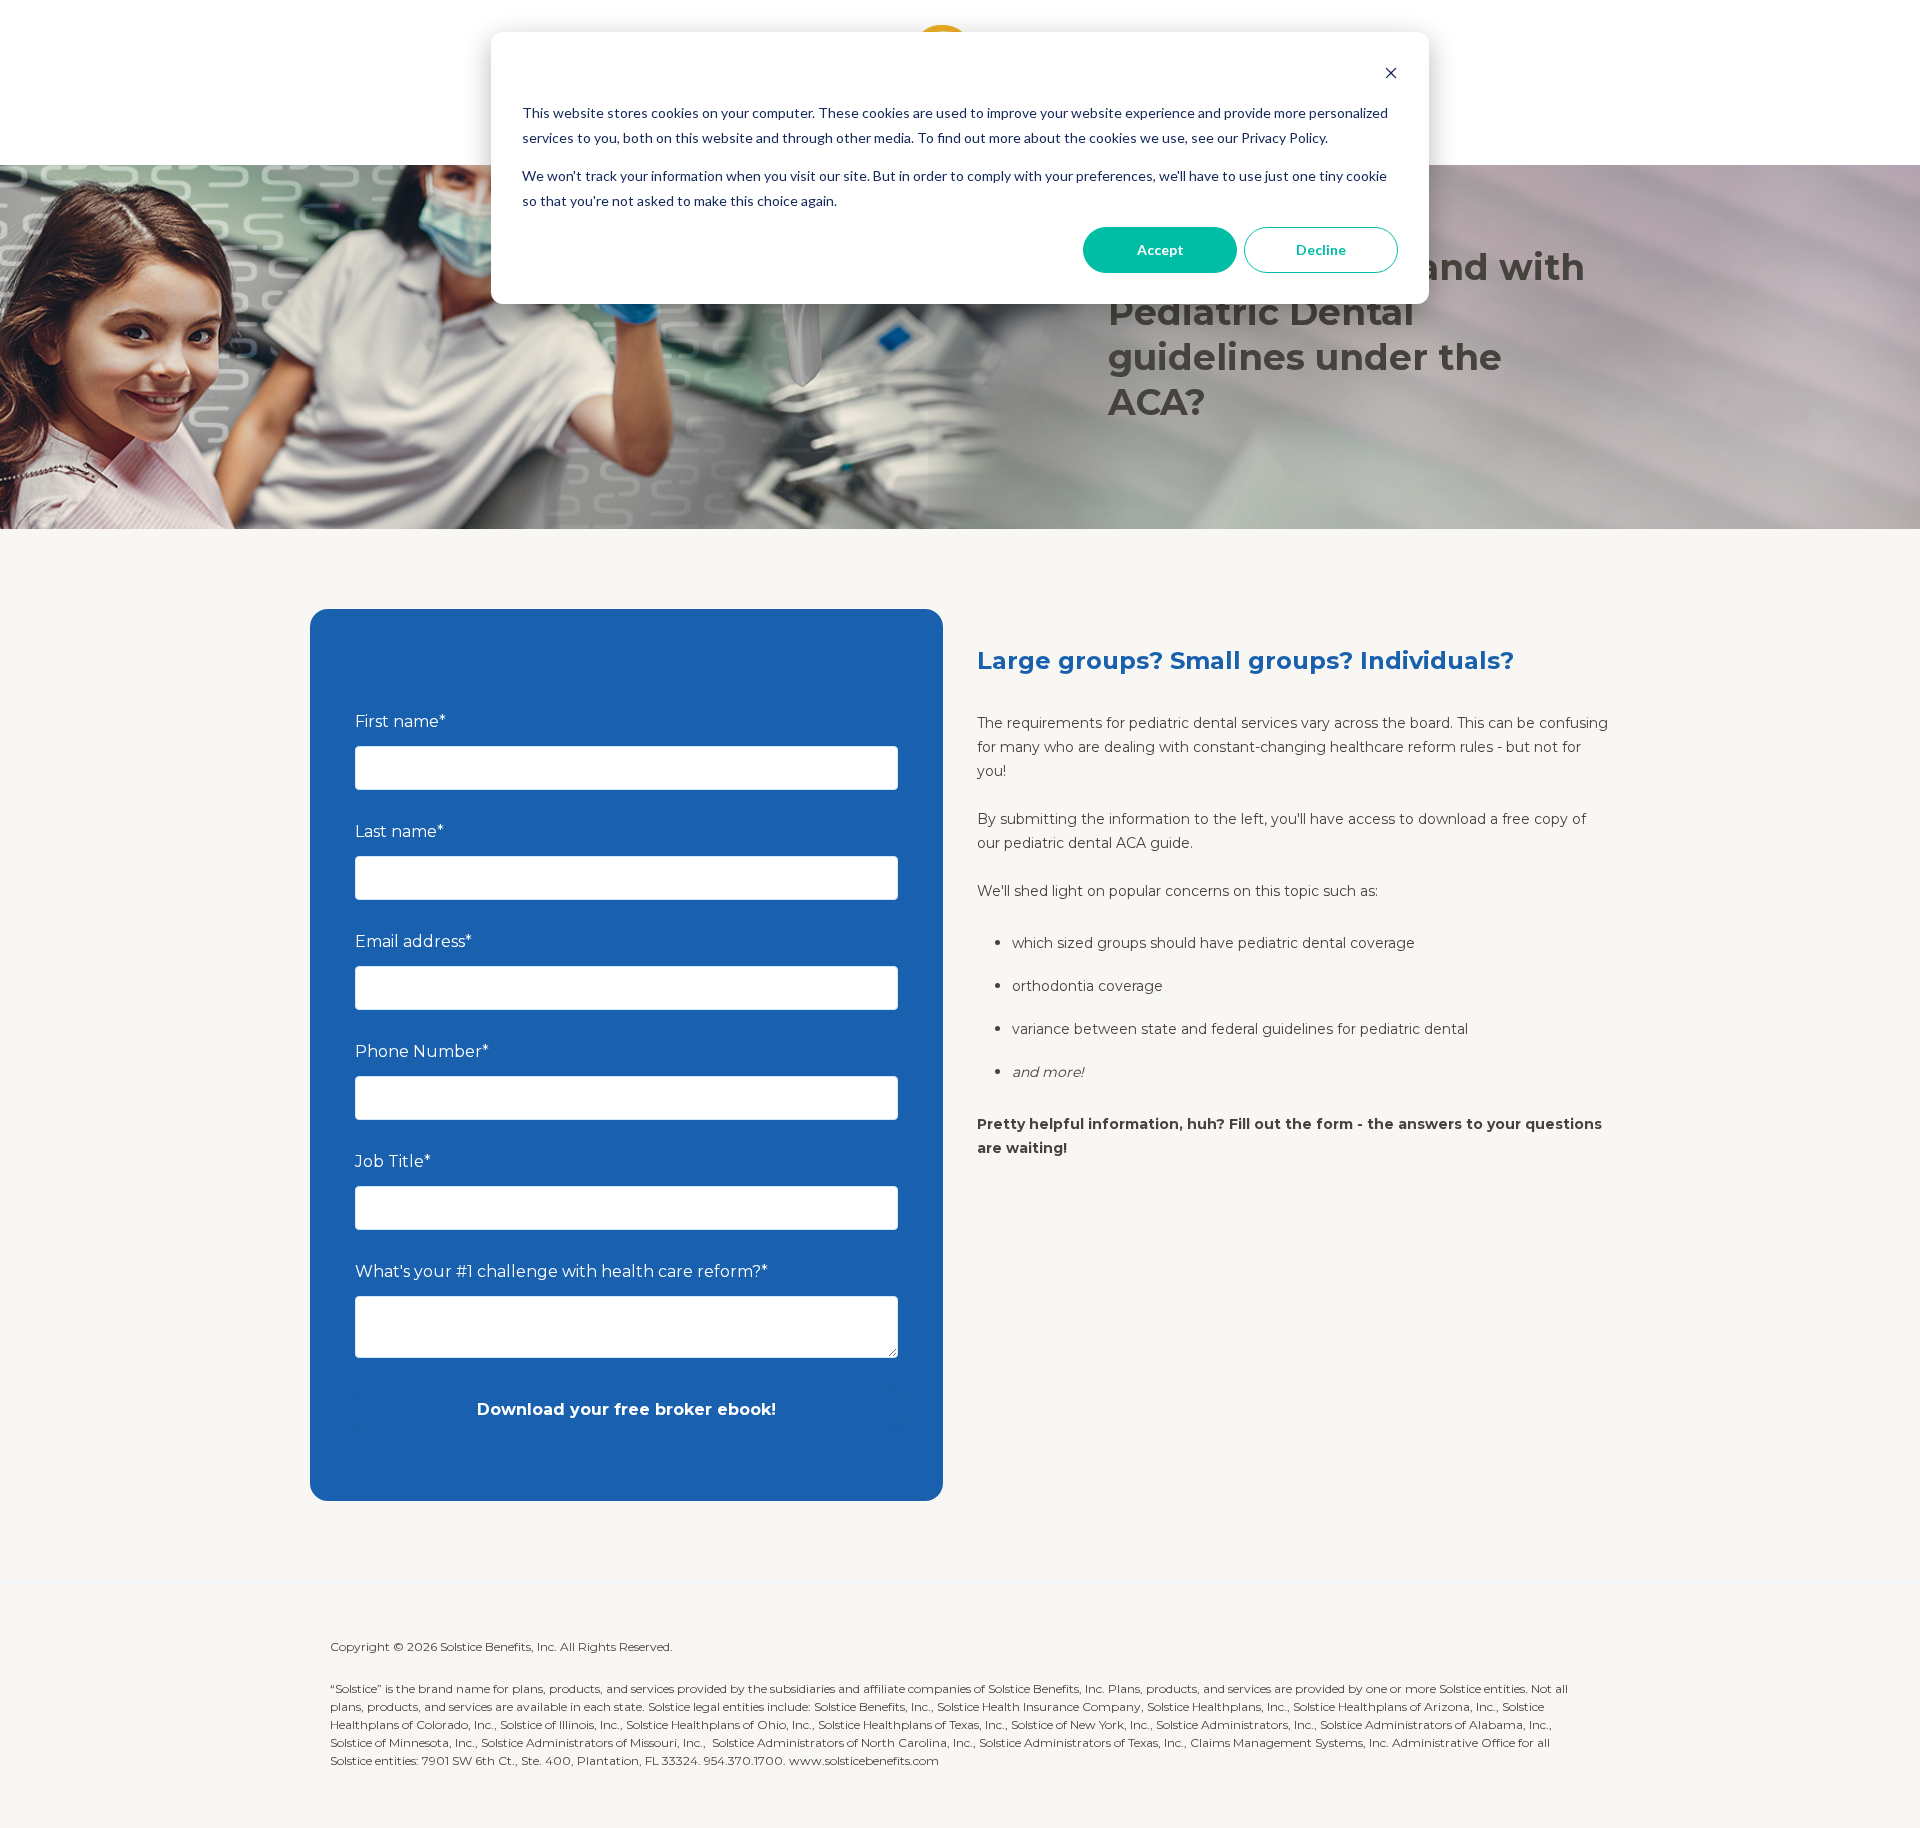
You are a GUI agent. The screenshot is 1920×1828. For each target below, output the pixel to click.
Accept (1160, 249)
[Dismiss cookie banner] (1391, 75)
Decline (1321, 249)
